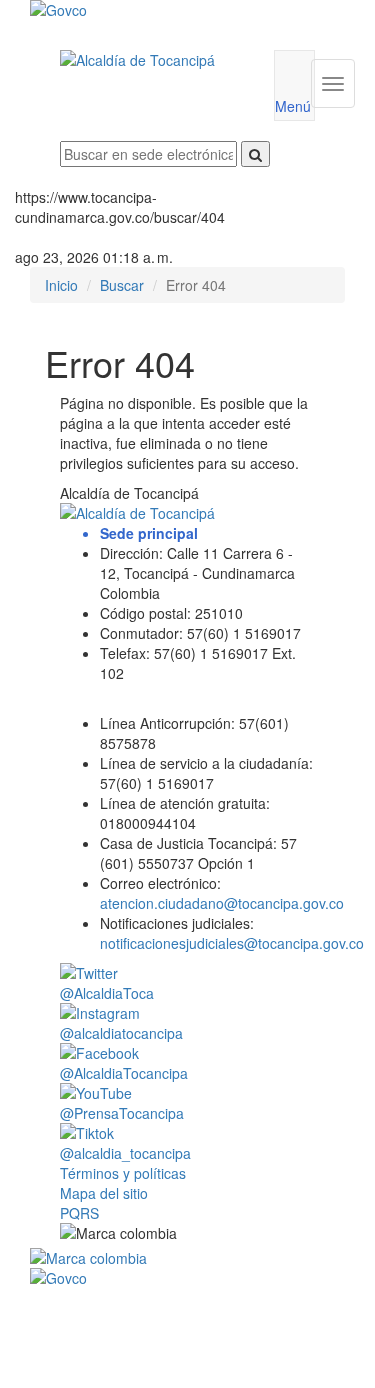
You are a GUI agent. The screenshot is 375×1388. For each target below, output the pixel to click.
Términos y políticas (123, 1173)
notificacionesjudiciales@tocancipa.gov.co (232, 943)
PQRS (79, 1213)
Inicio (61, 285)
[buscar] (255, 154)
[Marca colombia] (187, 1258)
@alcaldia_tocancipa (125, 1153)
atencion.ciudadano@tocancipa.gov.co (222, 903)
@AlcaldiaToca (107, 993)
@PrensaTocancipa (122, 1113)
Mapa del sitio (104, 1193)
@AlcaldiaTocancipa (124, 1073)
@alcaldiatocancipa (121, 1033)
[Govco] (161, 10)
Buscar (122, 285)
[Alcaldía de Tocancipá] (152, 60)
